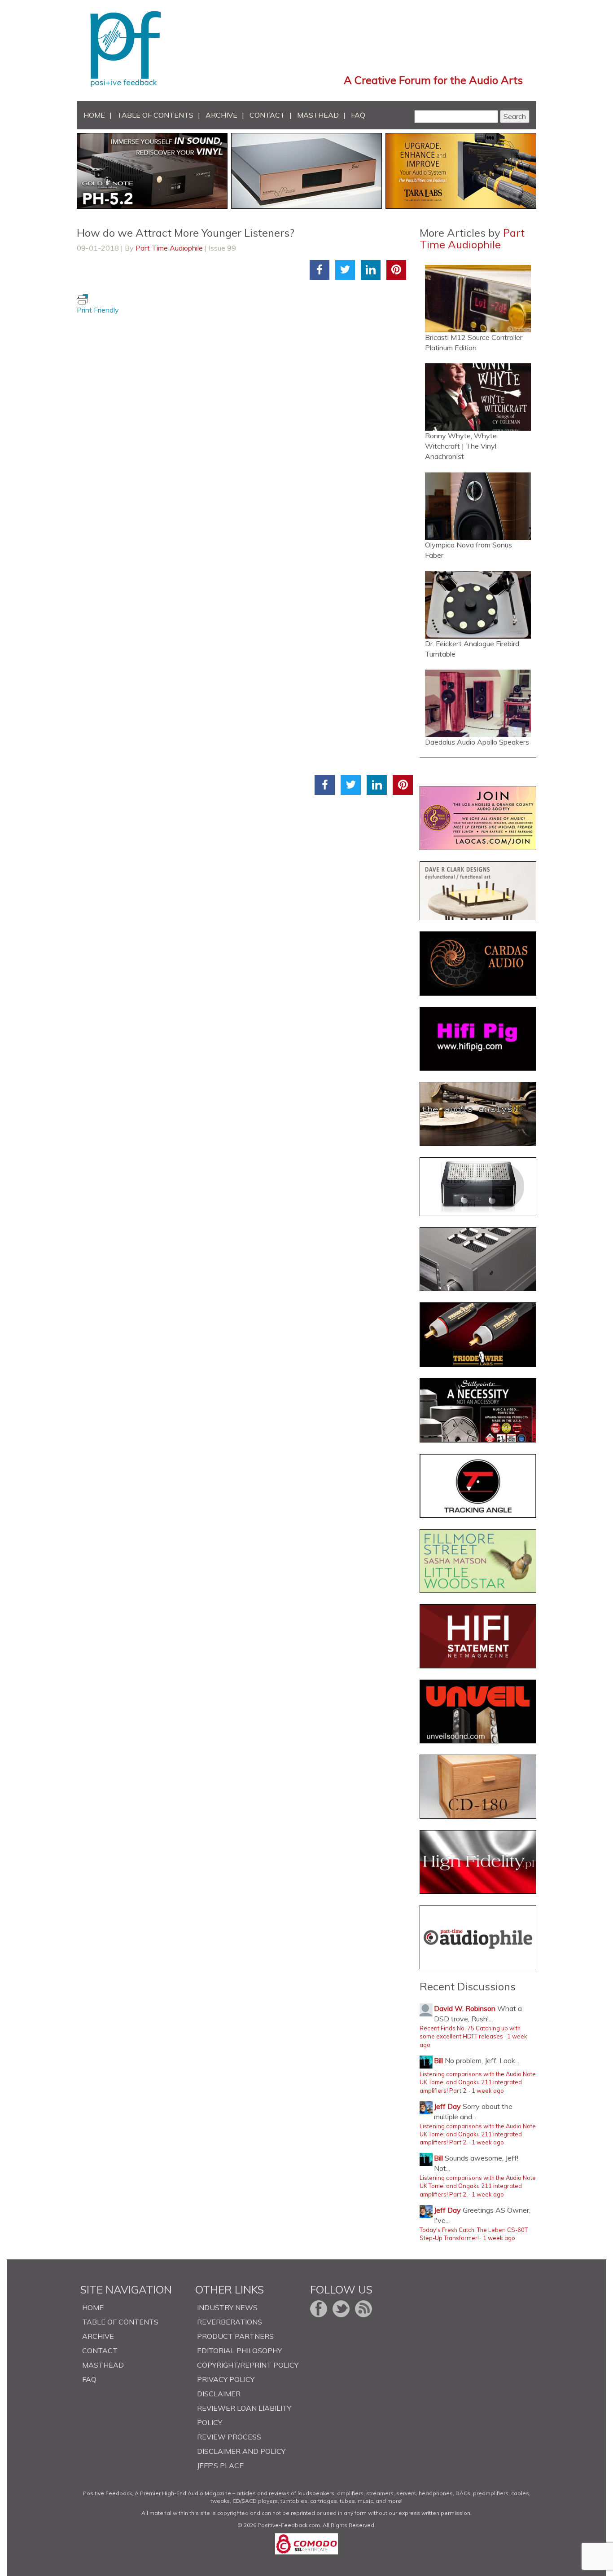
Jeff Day (447, 2106)
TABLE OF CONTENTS (155, 115)
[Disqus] (245, 428)
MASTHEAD (318, 115)
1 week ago (488, 2091)
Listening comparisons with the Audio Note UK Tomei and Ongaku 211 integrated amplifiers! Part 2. (478, 2082)
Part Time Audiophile (169, 248)
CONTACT (267, 115)
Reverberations (230, 2322)
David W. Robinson (465, 2008)
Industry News (227, 2307)
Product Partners (235, 2336)
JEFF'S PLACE (220, 2466)
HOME (94, 115)
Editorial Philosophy (239, 2351)
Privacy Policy (226, 2379)
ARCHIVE (221, 115)
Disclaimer (219, 2394)
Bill (438, 2060)
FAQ (358, 115)
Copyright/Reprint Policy (248, 2365)
